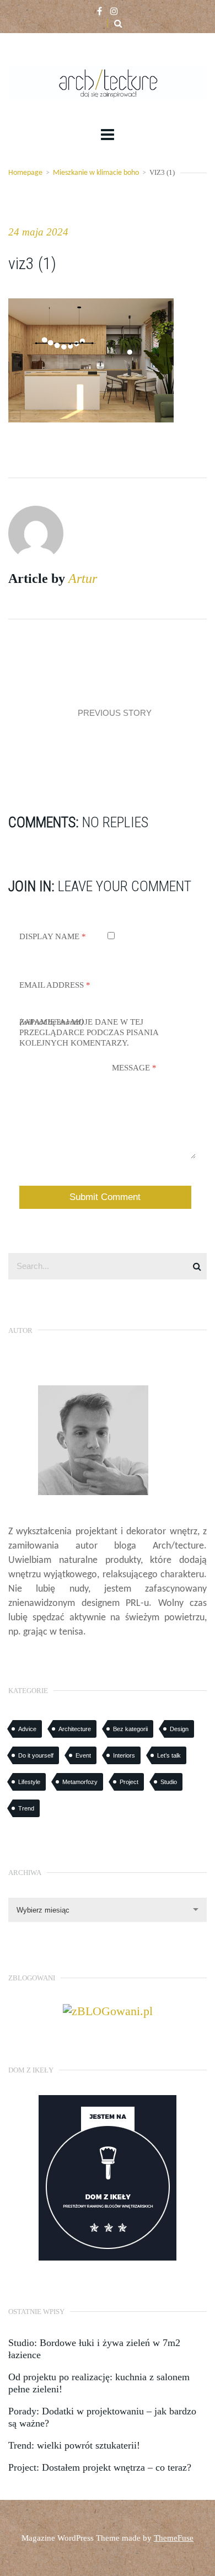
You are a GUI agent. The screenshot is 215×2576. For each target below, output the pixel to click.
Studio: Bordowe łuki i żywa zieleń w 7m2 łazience (94, 2349)
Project (129, 1782)
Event (83, 1755)
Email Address (55, 985)
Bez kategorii (130, 1729)
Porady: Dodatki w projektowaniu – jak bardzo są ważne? (102, 2417)
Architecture (75, 1729)
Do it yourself (36, 1755)
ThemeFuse (174, 2538)
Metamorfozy (80, 1782)
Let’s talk (169, 1755)
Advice (27, 1729)
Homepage (25, 173)
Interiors (124, 1755)
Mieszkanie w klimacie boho (96, 173)
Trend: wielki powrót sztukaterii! (74, 2445)
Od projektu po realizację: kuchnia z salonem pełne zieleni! (99, 2383)
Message (134, 1068)
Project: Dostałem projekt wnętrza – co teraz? (100, 2467)
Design (179, 1729)
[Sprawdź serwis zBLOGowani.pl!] (108, 2010)
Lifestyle (29, 1782)
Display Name (53, 936)
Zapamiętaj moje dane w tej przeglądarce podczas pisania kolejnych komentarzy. (89, 1032)
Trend (26, 1808)
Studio (169, 1782)
